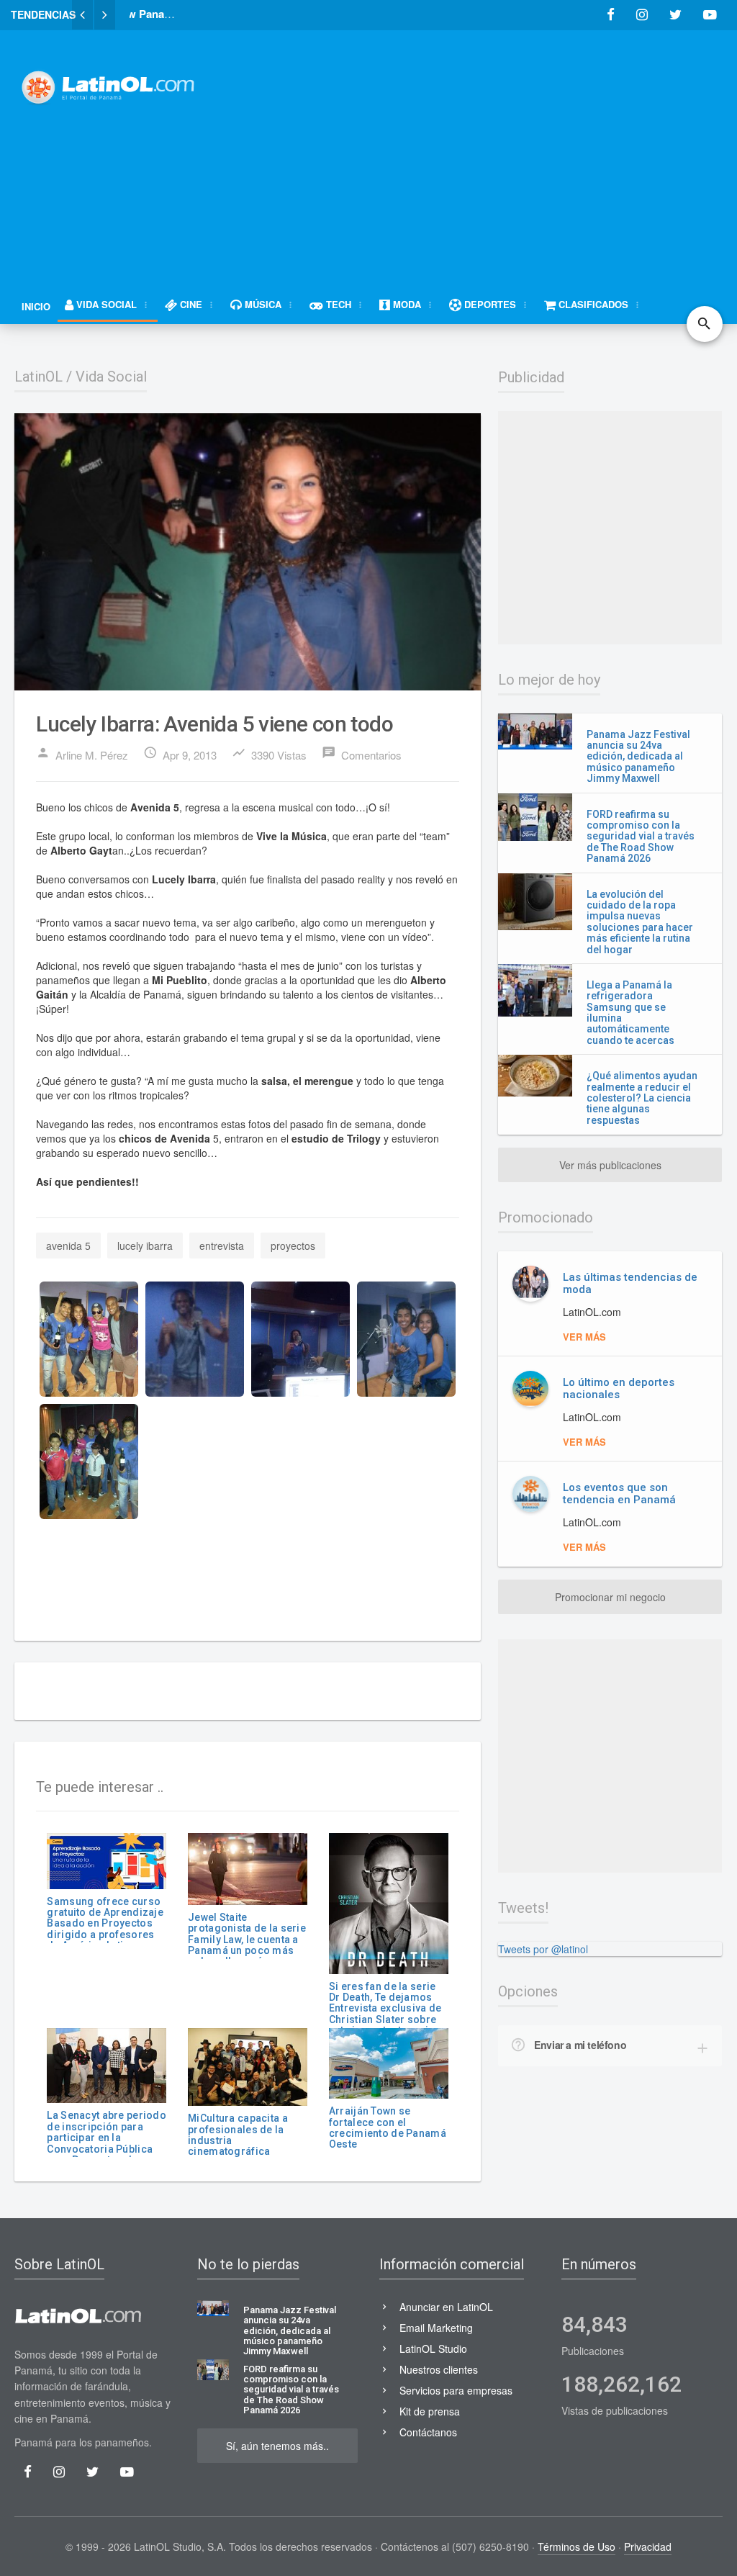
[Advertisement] (481, 149)
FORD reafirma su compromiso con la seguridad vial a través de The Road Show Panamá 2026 (641, 837)
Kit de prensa (430, 2411)
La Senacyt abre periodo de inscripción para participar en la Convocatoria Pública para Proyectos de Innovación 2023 (106, 2143)
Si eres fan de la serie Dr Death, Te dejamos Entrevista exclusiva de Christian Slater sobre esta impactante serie (385, 2009)
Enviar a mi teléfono (580, 2045)
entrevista (222, 1246)
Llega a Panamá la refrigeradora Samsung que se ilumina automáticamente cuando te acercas (630, 1013)
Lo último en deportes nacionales (619, 1388)
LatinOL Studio (433, 2348)
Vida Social (111, 377)
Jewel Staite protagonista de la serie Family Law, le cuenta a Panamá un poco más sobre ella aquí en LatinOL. (247, 1945)
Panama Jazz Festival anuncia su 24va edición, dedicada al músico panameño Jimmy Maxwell (638, 757)
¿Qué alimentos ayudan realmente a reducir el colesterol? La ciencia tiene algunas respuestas (642, 1098)
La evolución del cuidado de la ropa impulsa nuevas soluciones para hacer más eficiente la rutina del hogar (640, 922)
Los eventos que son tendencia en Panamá (619, 1494)
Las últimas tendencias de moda (630, 1283)
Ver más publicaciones (610, 1165)
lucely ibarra (145, 1246)
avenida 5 (68, 1246)
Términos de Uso (577, 2546)
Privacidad (648, 2546)
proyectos (293, 1246)
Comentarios (362, 754)
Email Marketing (436, 2328)
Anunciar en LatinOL (446, 2307)
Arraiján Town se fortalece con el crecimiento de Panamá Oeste (388, 2127)
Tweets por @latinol (543, 1949)
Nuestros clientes (439, 2369)
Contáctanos (428, 2432)
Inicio (36, 306)
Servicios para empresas (456, 2390)
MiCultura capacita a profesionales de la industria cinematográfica (238, 2135)
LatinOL (39, 377)
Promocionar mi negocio (610, 1597)
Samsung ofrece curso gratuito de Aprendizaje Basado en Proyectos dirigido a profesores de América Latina (105, 1924)
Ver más (584, 1337)
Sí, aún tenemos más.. (277, 2446)
